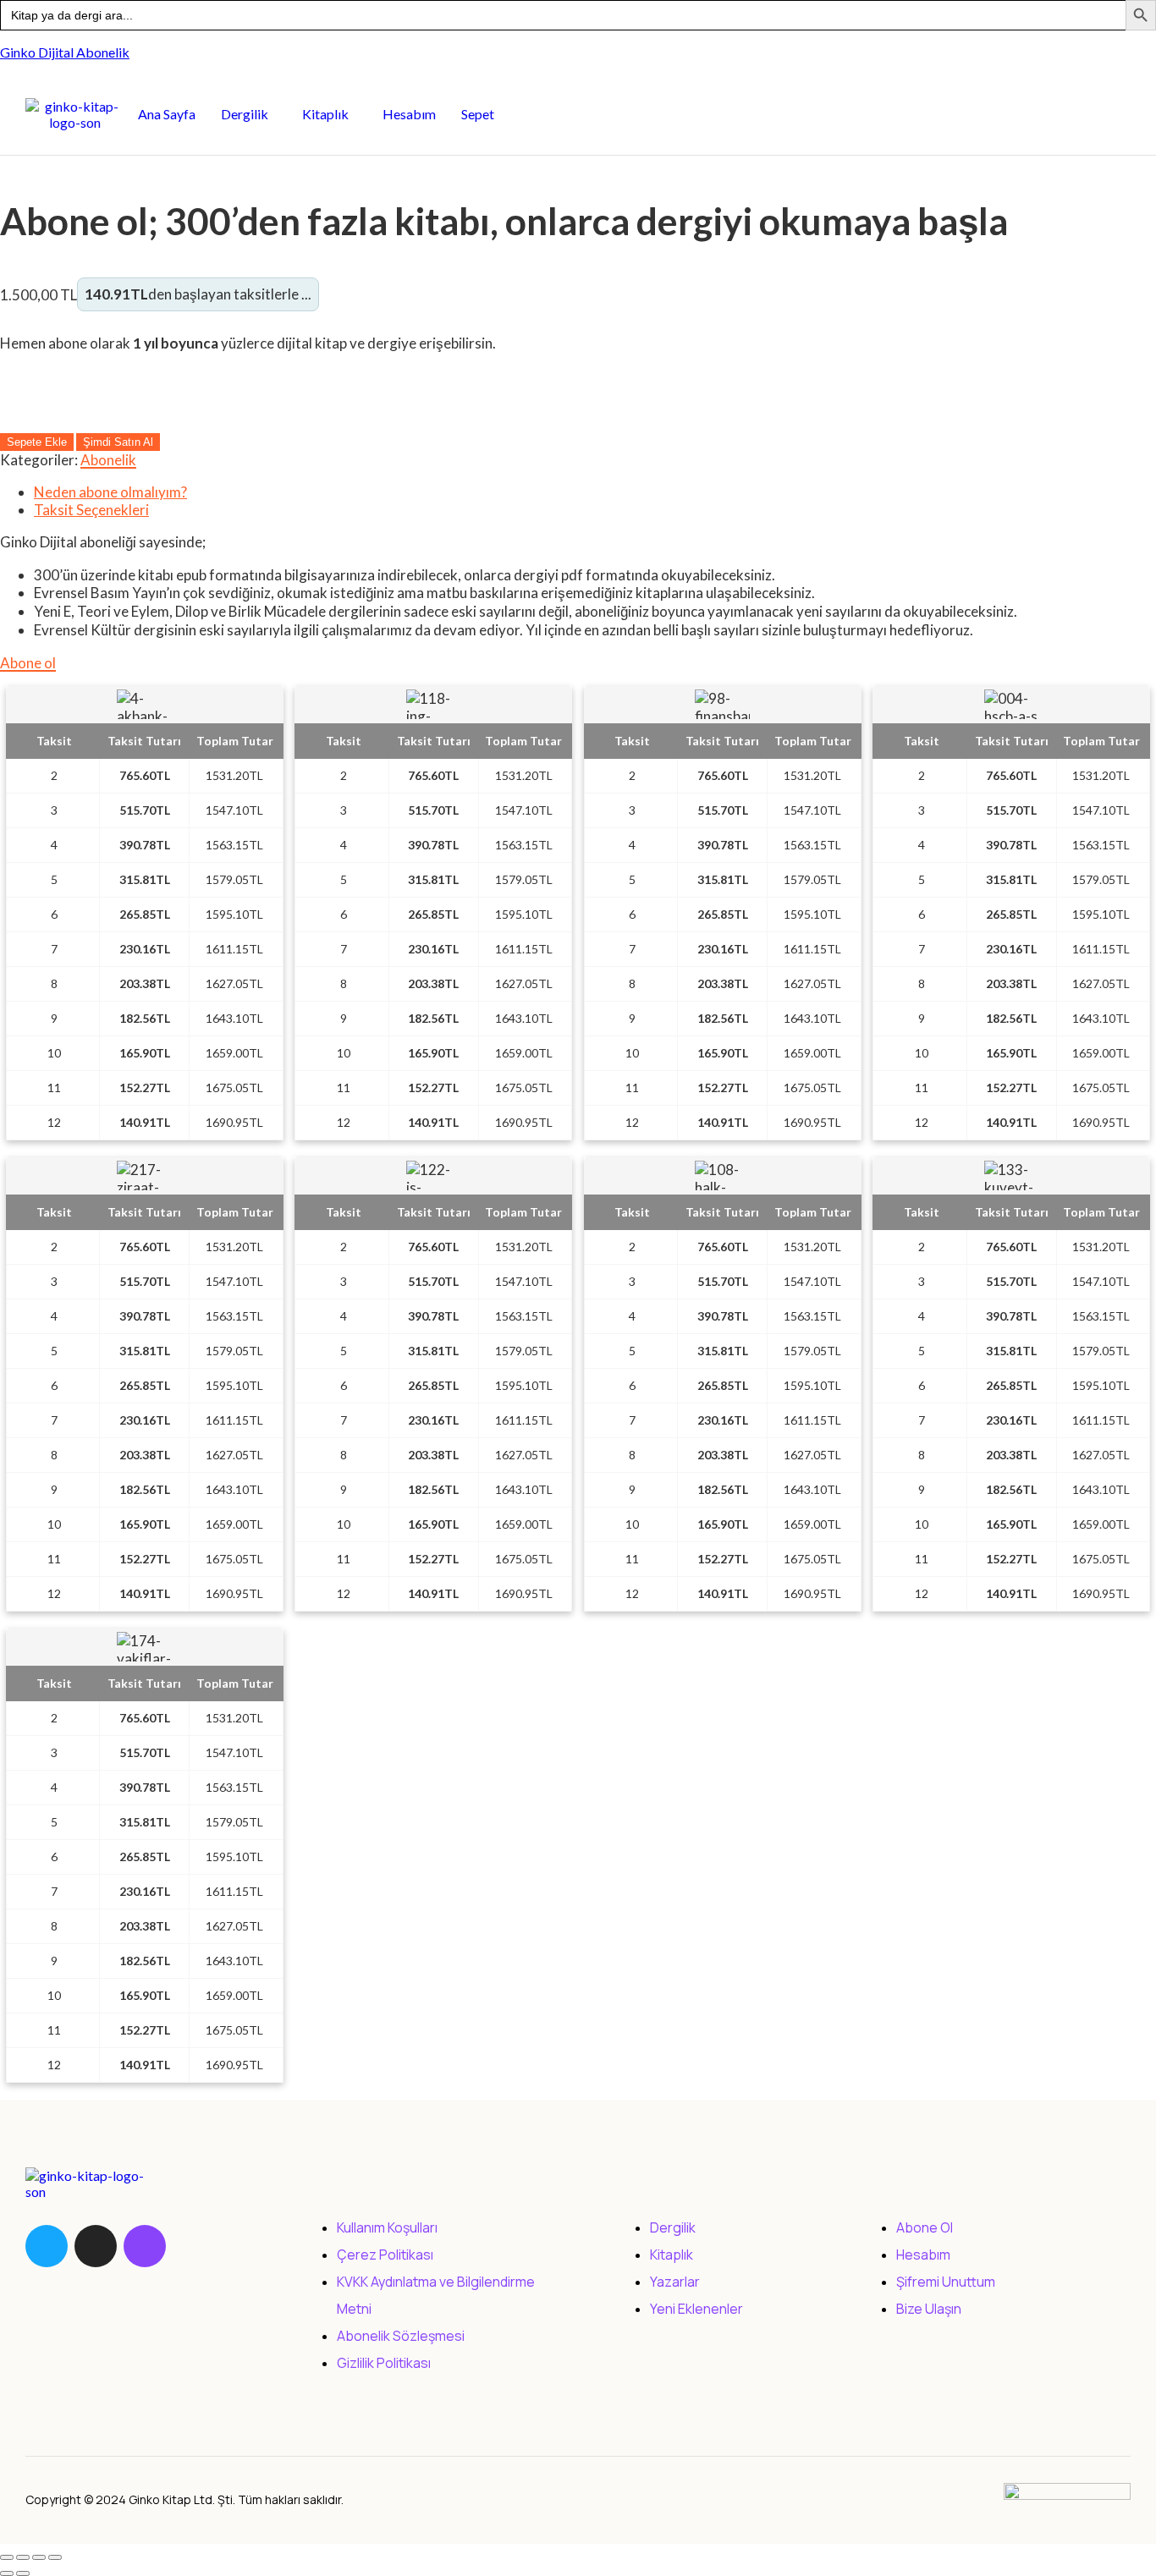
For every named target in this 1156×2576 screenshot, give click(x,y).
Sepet (478, 114)
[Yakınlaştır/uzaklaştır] (7, 2557)
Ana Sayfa (167, 114)
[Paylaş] (39, 2557)
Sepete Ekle (37, 442)
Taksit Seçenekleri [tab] (91, 510)
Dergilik (245, 114)
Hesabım (409, 114)
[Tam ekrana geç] (23, 2557)
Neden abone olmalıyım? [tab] (110, 492)
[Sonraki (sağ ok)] (23, 2573)
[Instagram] (145, 2246)
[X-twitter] (96, 2246)
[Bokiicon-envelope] (194, 2246)
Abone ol (28, 663)
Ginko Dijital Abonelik (65, 52)
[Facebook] (47, 2246)
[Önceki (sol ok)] (7, 2573)
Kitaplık (325, 114)
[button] (249, 114)
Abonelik (108, 460)
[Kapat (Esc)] (55, 2557)
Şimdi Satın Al (118, 442)
